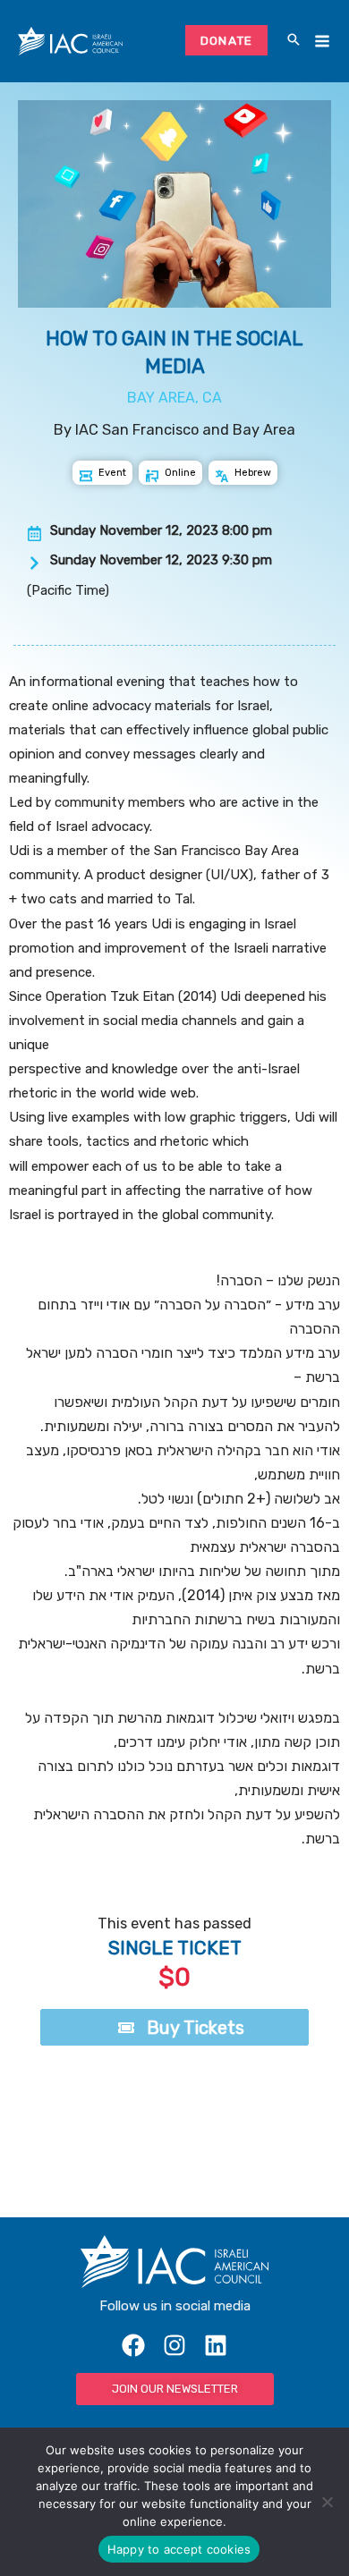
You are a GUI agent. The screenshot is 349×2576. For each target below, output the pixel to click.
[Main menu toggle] (322, 42)
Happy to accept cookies (179, 2549)
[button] (294, 41)
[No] (327, 2502)
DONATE (227, 40)
